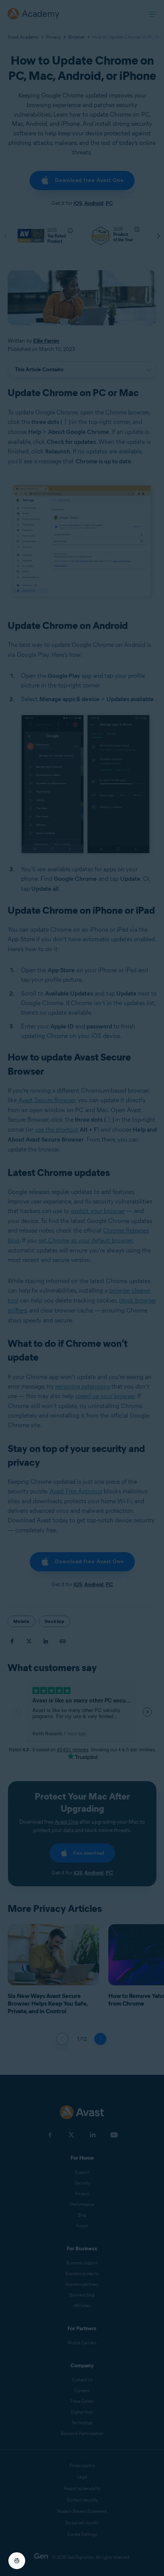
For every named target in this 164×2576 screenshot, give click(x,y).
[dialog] (82, 1288)
